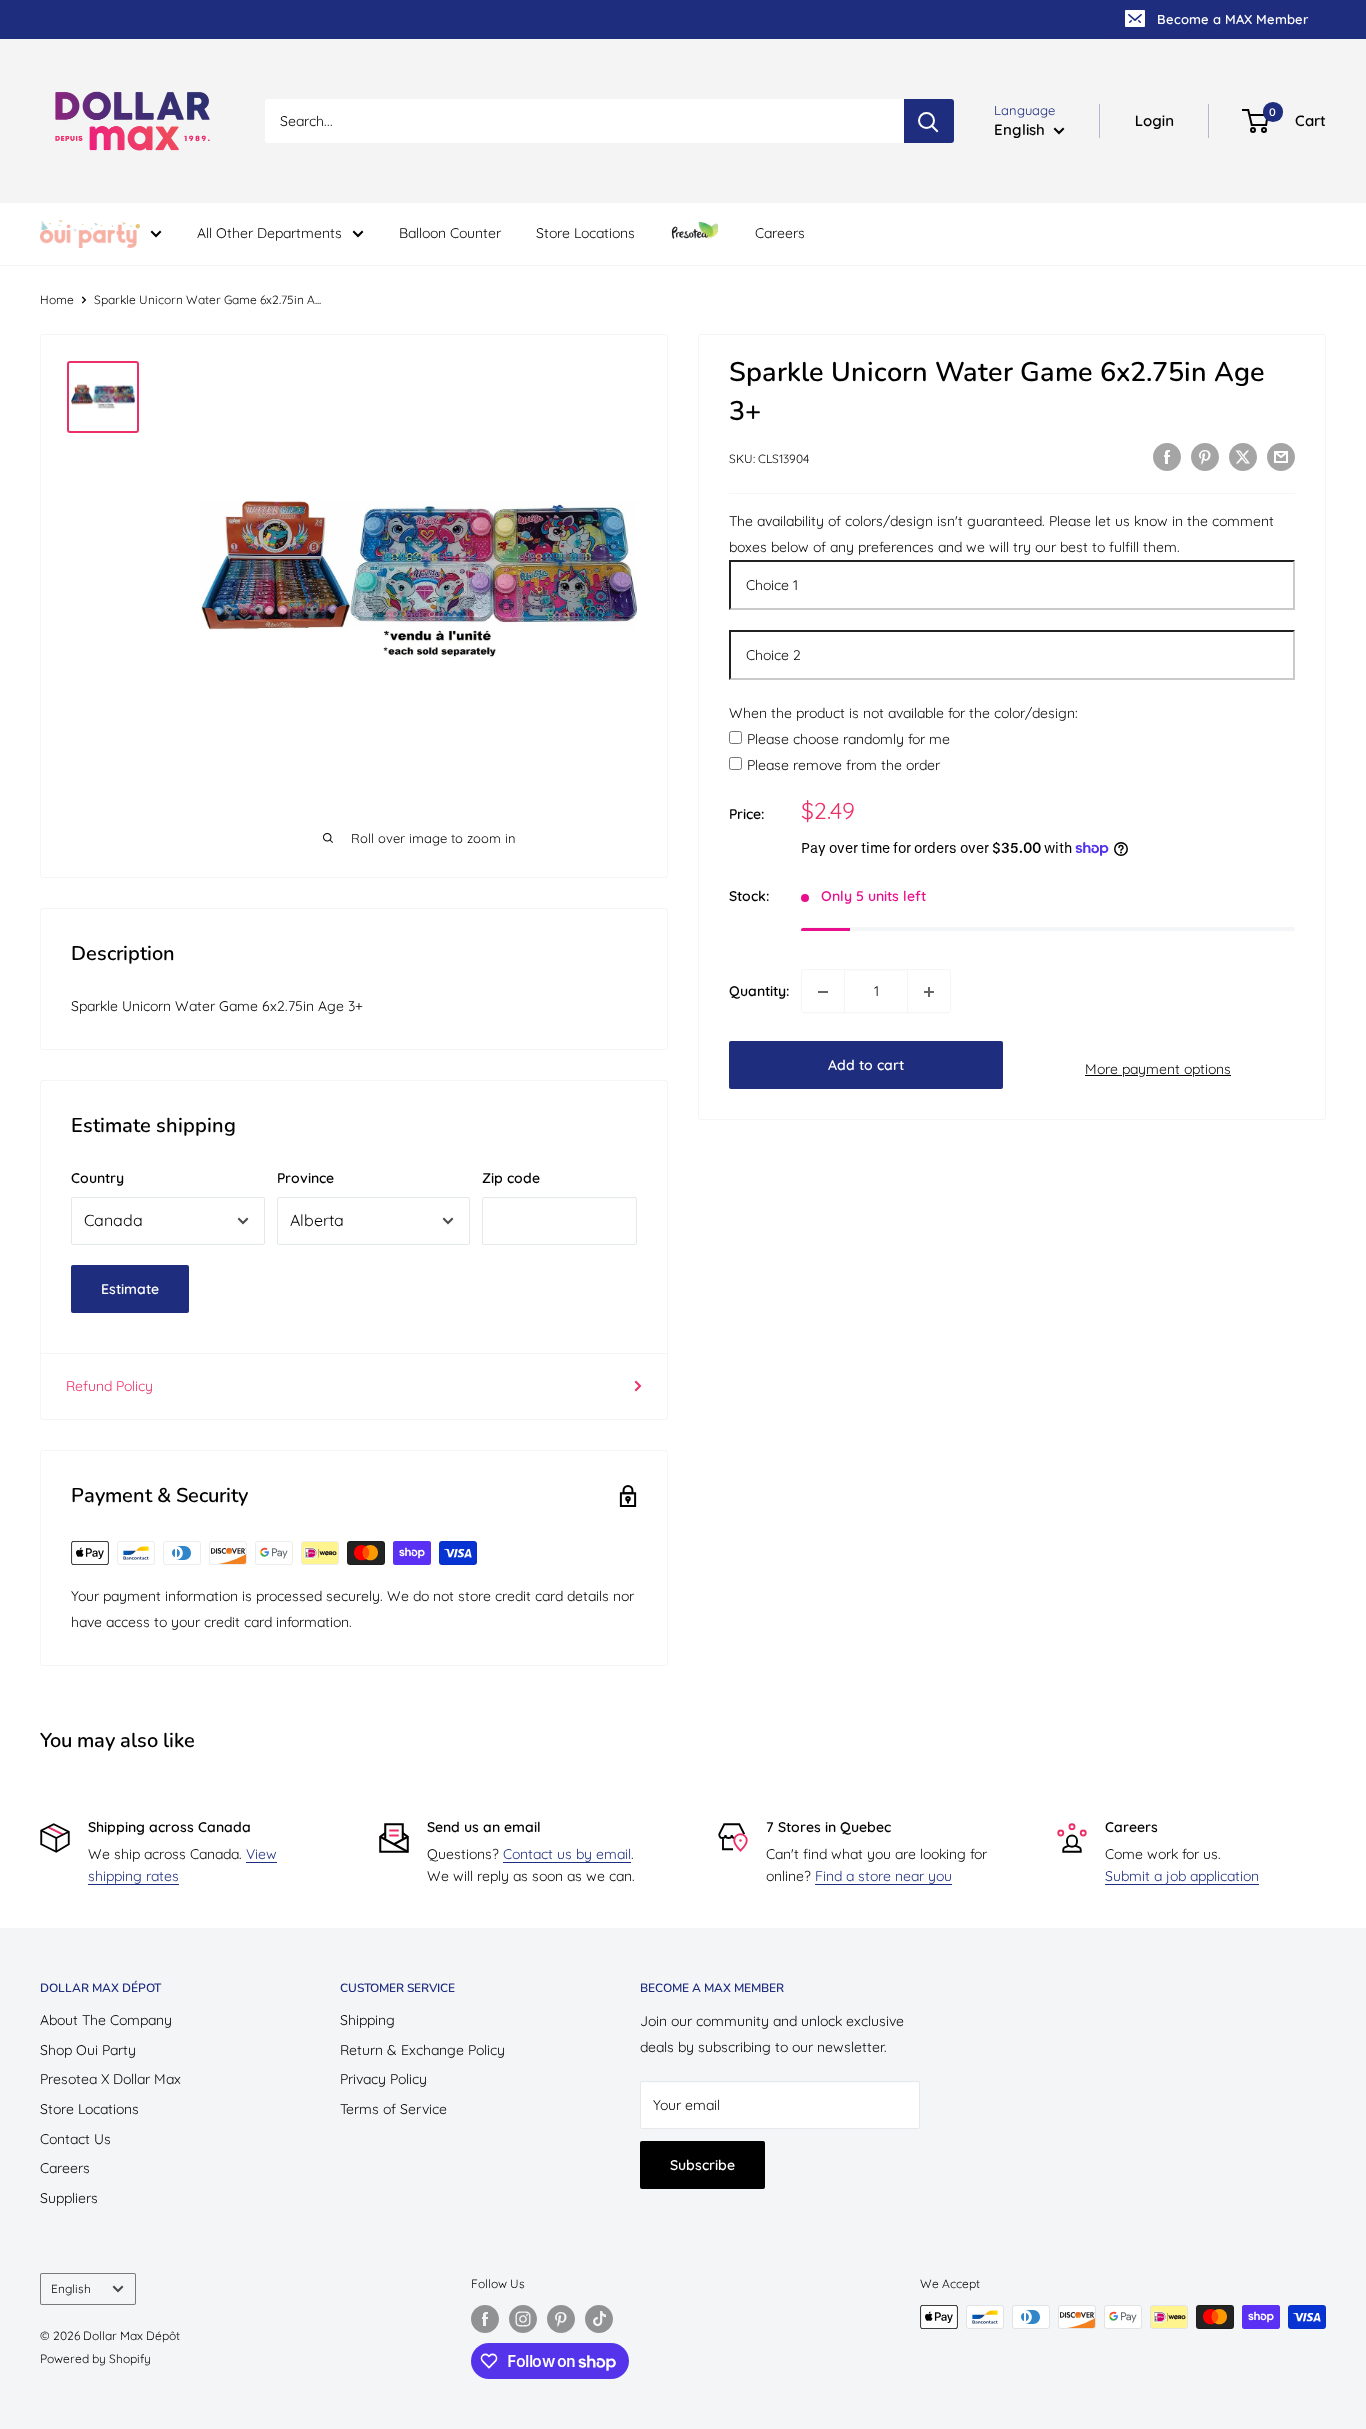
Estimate (130, 1289)
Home (57, 299)
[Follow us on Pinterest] (561, 2319)
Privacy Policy (383, 2079)
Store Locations (585, 233)
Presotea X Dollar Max (110, 2079)
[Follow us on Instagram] (523, 2319)
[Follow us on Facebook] (485, 2319)
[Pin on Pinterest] (1205, 457)
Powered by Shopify (95, 2358)
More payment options (1158, 1069)
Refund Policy (109, 1386)
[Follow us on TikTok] (599, 2319)
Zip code (511, 1178)
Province (305, 1178)
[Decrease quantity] (823, 992)
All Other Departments (269, 233)
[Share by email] (1281, 457)
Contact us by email (567, 1854)
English (71, 2288)
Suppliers (69, 2198)
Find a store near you (883, 1876)
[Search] (929, 121)
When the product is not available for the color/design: (903, 713)
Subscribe (702, 2165)
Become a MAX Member (1232, 19)
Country (97, 1178)
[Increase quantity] (929, 992)
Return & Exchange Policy (422, 2050)
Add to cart (866, 1066)
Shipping (367, 2020)
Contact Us (75, 2139)
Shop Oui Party (88, 2050)
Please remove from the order (843, 766)
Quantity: (759, 992)
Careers (780, 233)
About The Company (106, 2020)
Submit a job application (1182, 1876)
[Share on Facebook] (1167, 457)
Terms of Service (393, 2109)
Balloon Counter (450, 233)
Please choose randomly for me (848, 740)
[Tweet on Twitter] (1243, 457)
